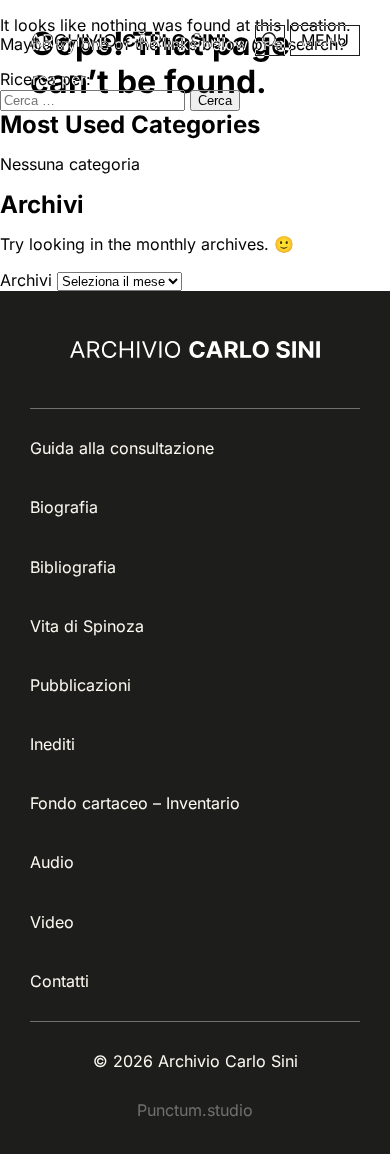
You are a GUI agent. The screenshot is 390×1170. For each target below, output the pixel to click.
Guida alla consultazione (122, 448)
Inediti (52, 744)
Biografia (64, 507)
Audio (52, 862)
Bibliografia (73, 567)
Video (52, 922)
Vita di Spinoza (87, 626)
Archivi (26, 280)
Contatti (59, 981)
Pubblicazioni (80, 685)
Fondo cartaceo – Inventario (135, 803)
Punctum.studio (195, 1110)
